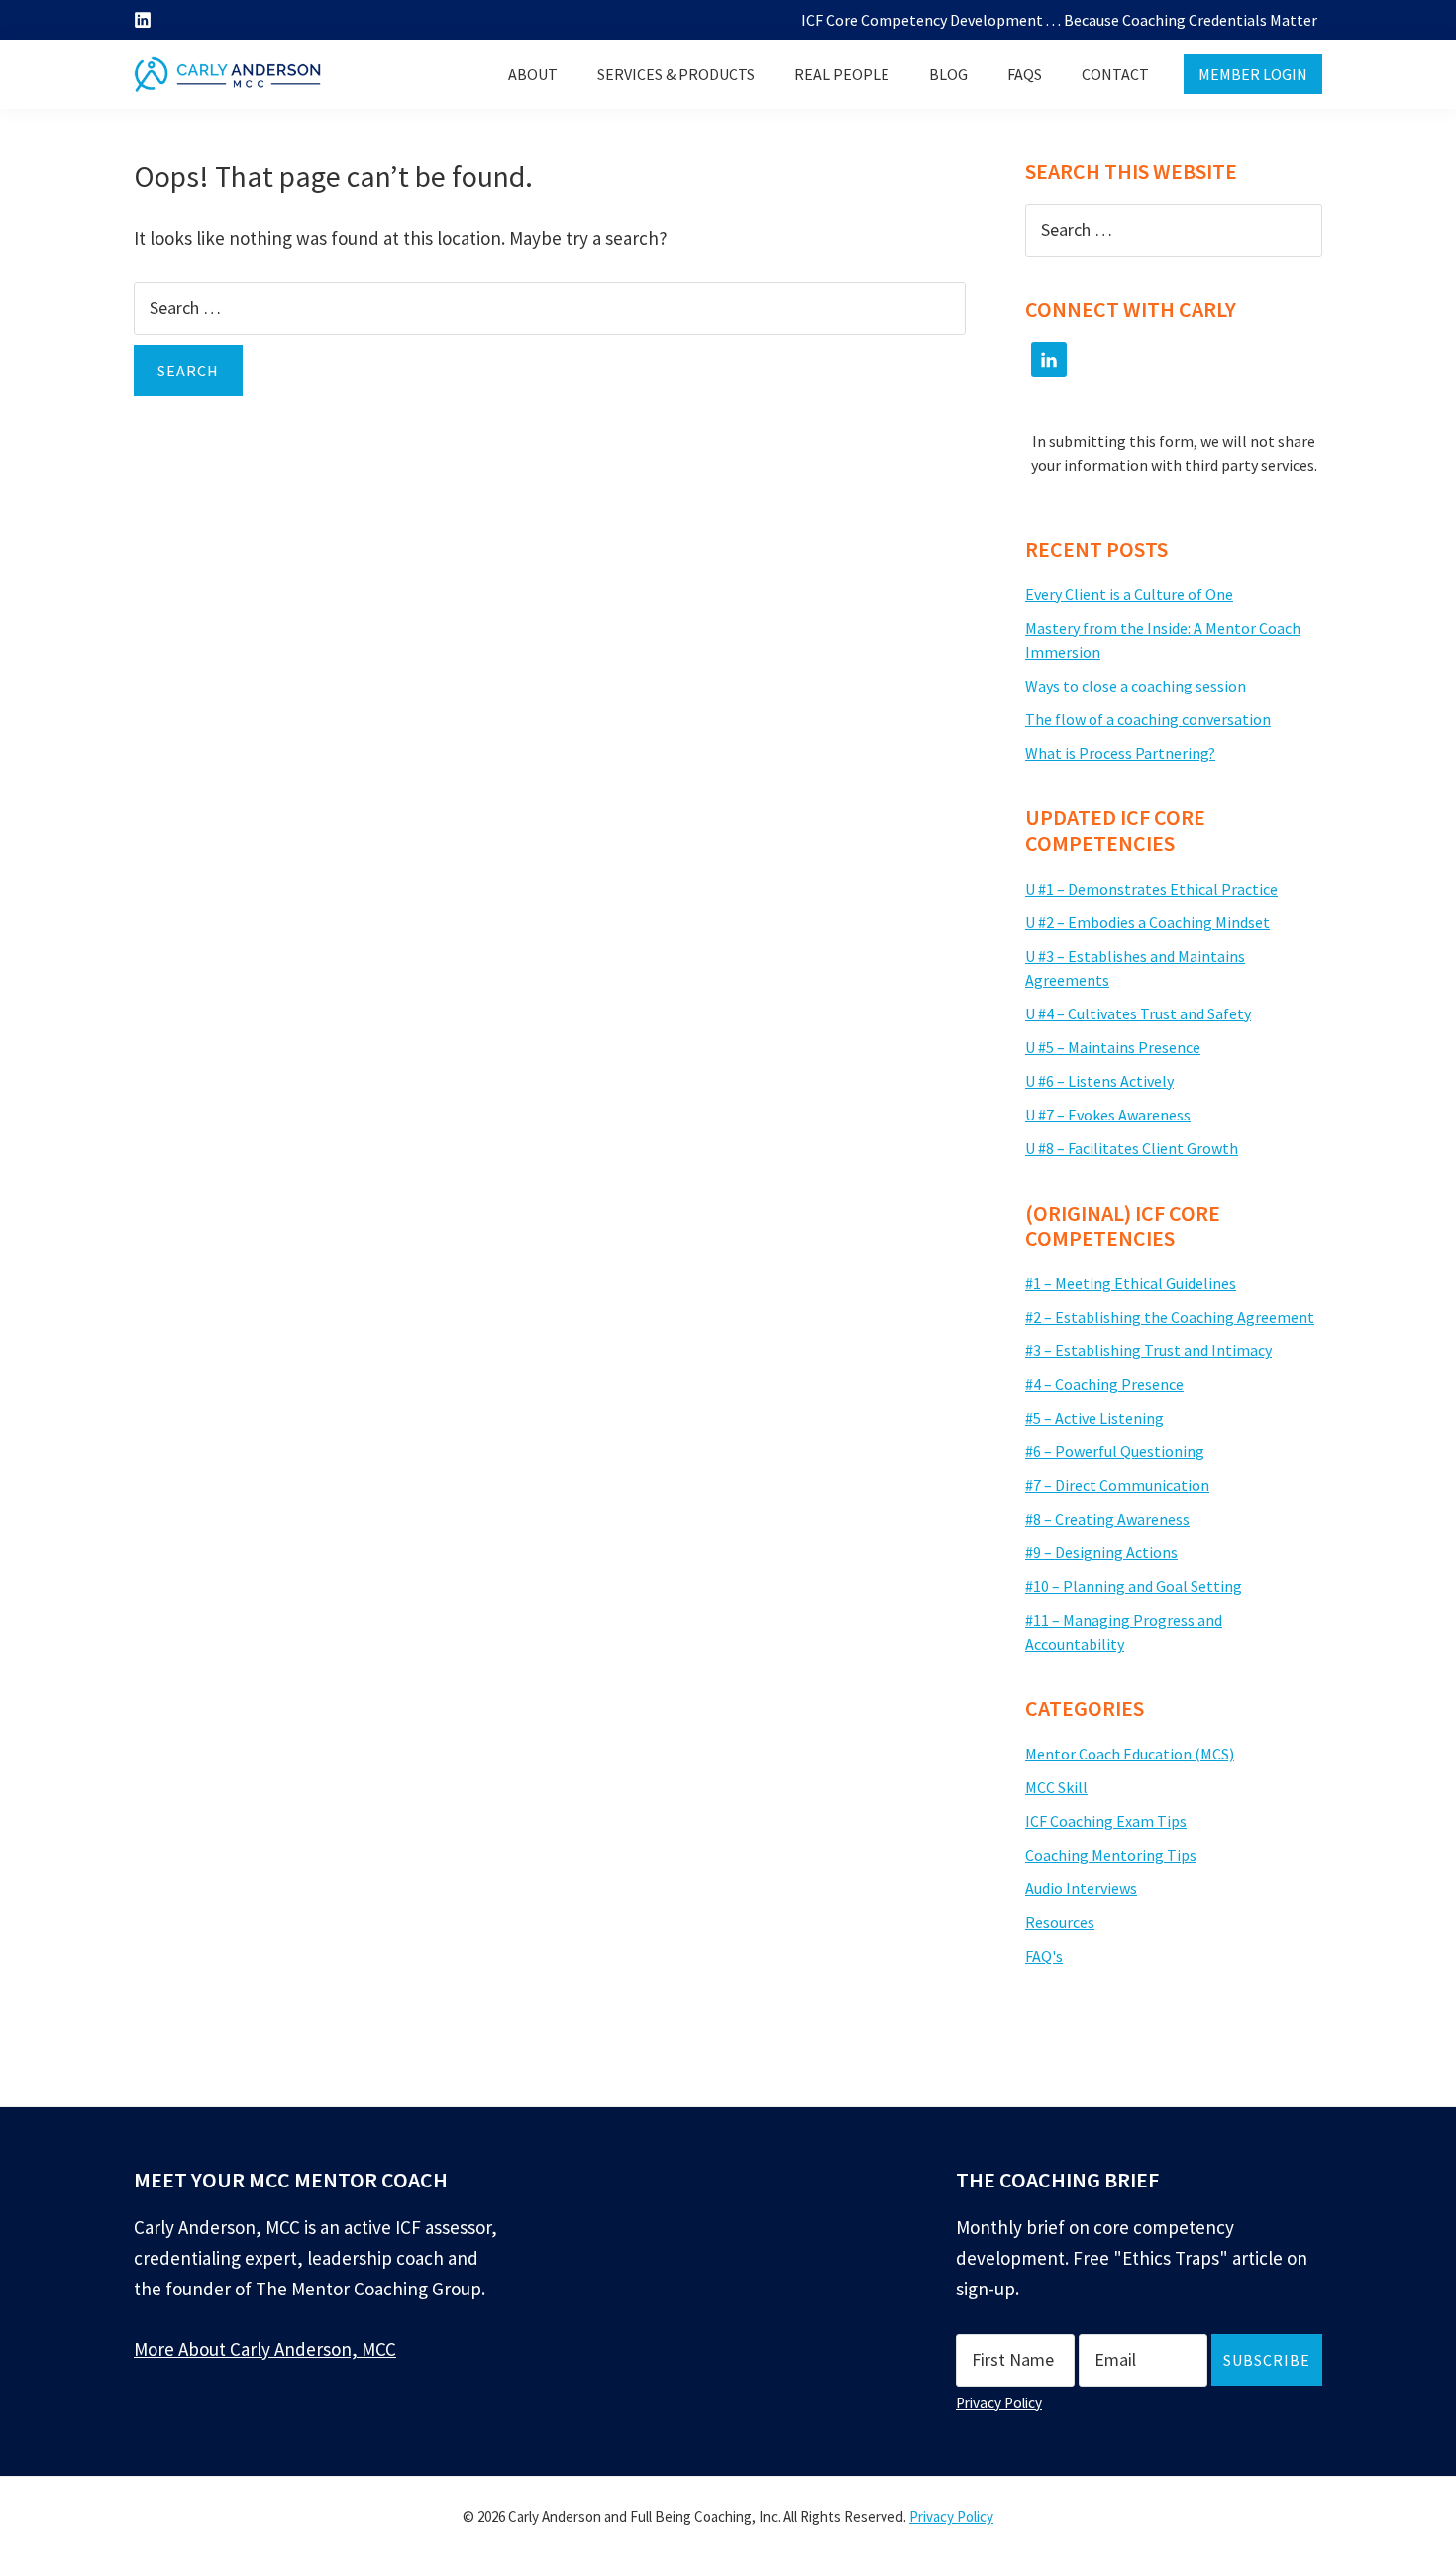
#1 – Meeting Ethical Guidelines (1131, 1283)
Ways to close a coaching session (1136, 686)
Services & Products (676, 74)
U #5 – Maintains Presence (1113, 1047)
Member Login (1253, 74)
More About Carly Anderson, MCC (265, 2349)
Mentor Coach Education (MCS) (1130, 1754)
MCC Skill (1056, 1787)
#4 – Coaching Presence (1104, 1384)
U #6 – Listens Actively (1099, 1081)
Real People (842, 74)
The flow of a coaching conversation (1148, 719)
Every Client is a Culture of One (1129, 594)
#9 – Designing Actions (1101, 1552)
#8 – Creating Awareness (1107, 1519)
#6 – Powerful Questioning (1115, 1451)
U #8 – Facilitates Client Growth (1132, 1148)
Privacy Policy (999, 2403)
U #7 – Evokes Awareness (1108, 1115)
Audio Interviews (1081, 1888)
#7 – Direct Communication (1117, 1485)
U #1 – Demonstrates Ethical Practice (1151, 889)
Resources (1060, 1922)
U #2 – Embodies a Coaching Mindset (1147, 922)
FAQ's (1044, 1956)
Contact (1115, 74)
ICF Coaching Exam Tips (1106, 1821)
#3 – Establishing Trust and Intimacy (1148, 1350)
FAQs (1025, 74)
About (533, 74)
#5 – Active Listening (1094, 1418)
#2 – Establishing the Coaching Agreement (1170, 1317)
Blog (948, 74)
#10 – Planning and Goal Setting (1134, 1586)
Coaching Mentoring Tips (1111, 1855)
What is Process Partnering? (1120, 753)
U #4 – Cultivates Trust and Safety (1138, 1013)
